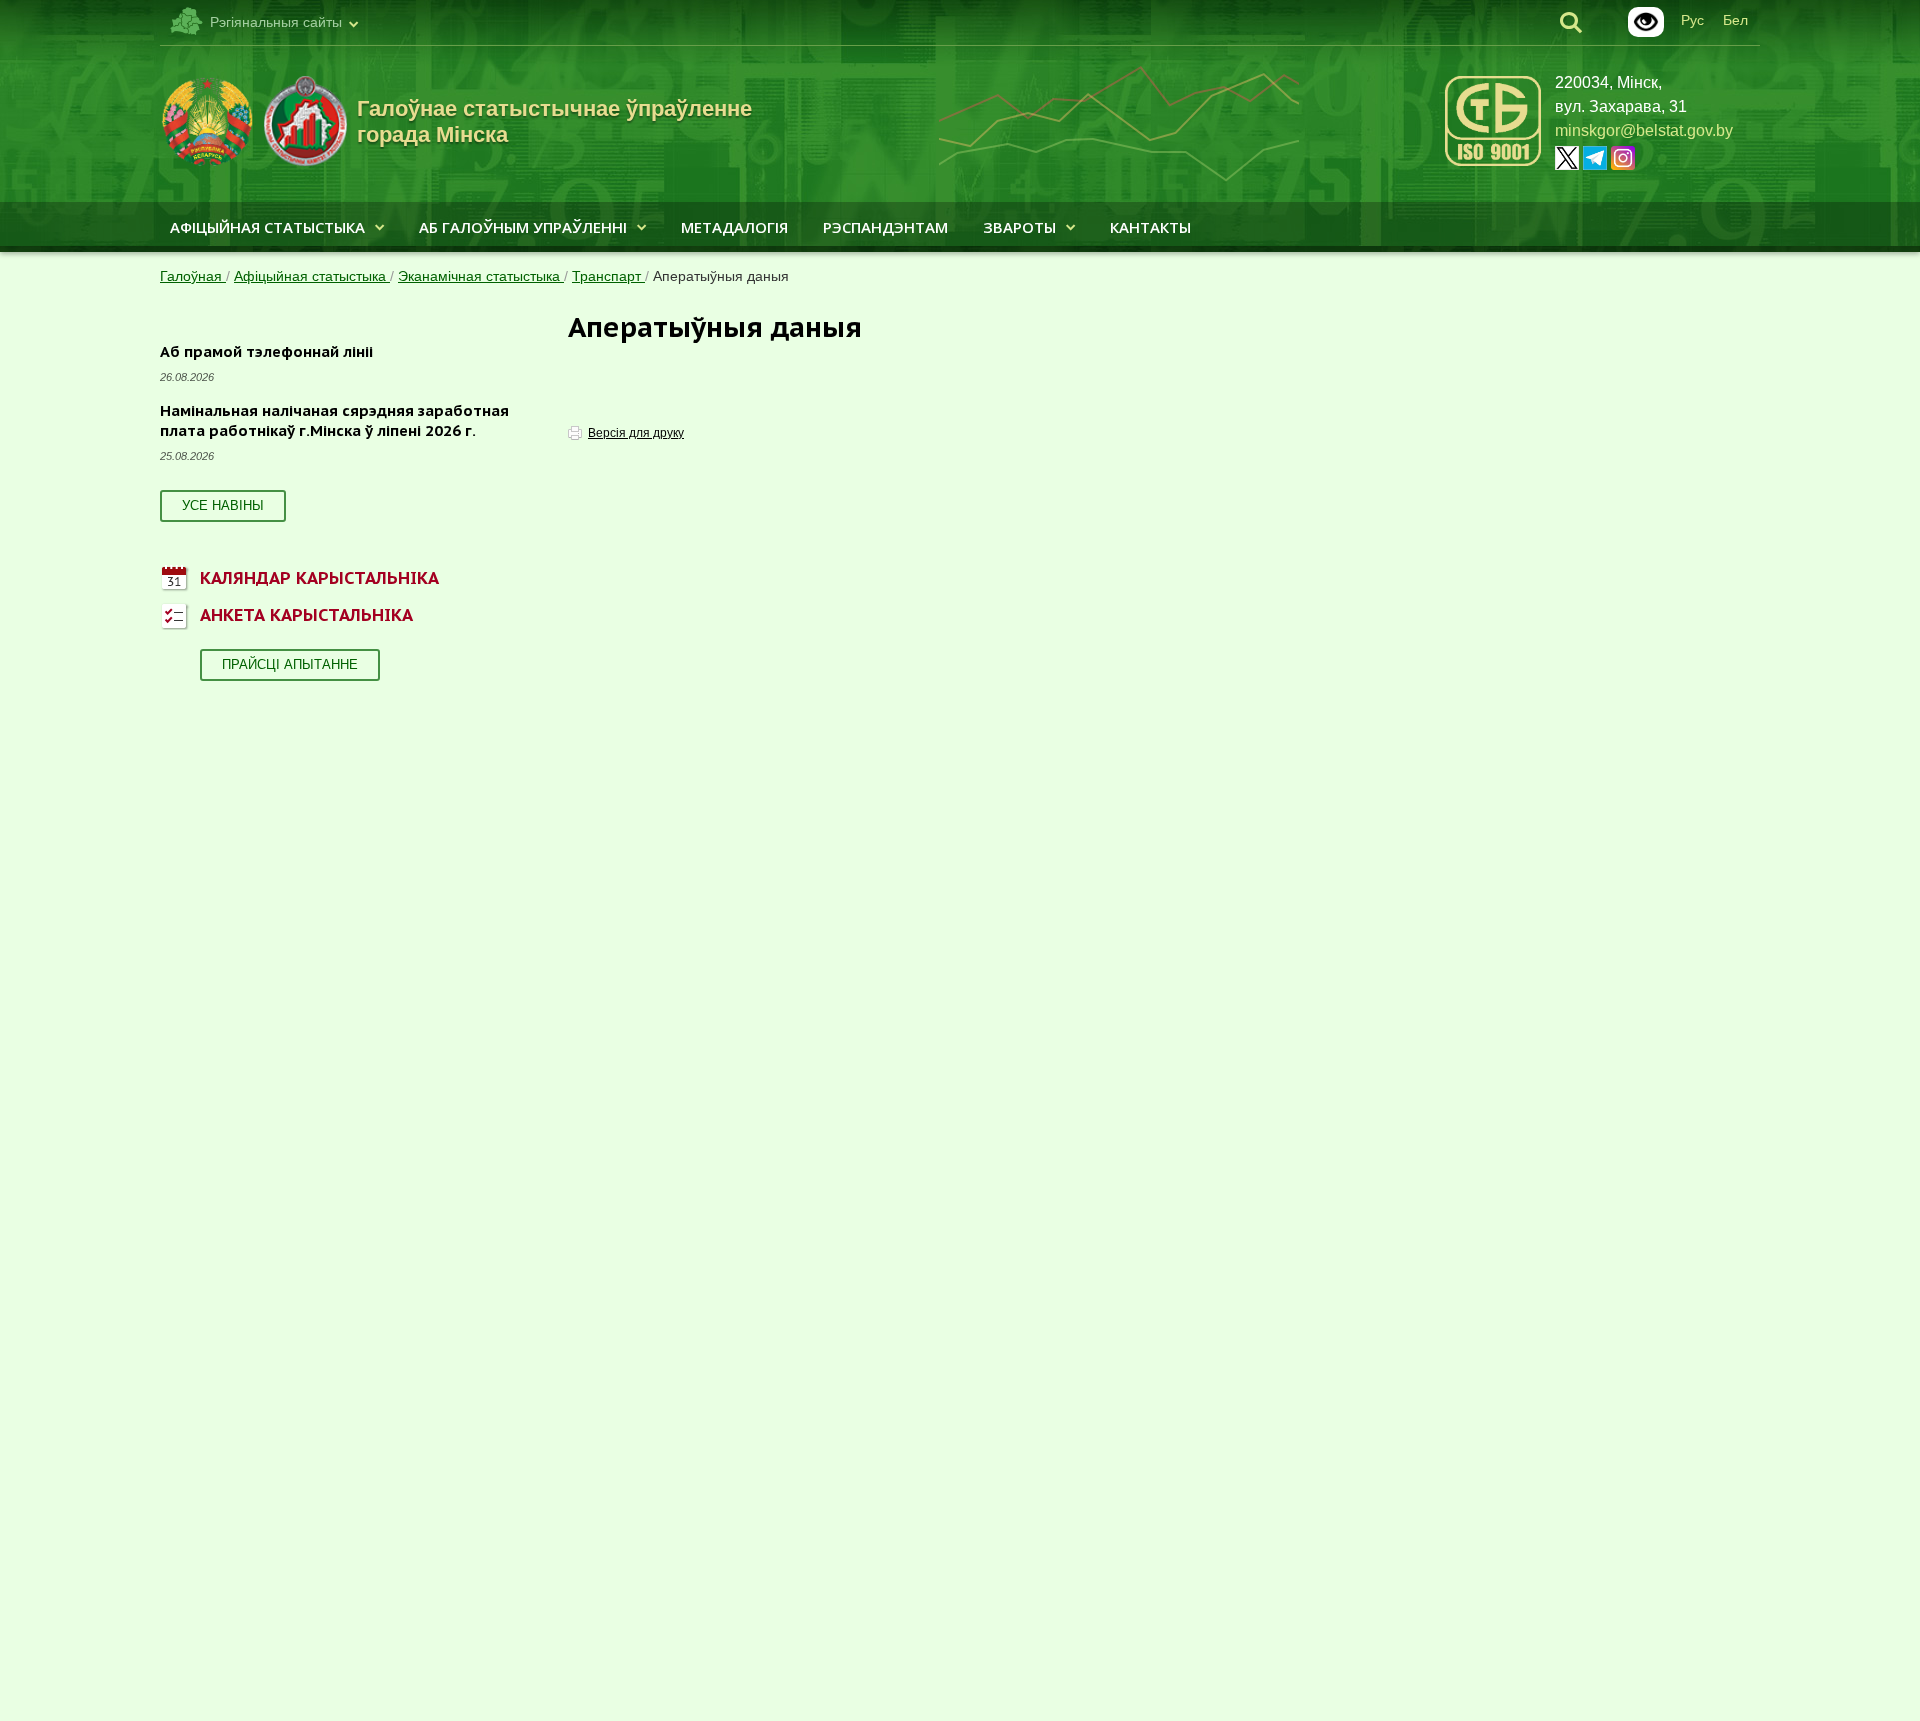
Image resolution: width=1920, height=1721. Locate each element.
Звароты (1019, 227)
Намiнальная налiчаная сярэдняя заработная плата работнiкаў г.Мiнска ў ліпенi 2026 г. (334, 420)
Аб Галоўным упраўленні (523, 227)
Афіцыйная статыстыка (267, 227)
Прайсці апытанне (290, 664)
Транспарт (608, 276)
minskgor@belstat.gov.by (1644, 130)
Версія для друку (636, 433)
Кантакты (1150, 227)
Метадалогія (734, 227)
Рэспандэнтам (885, 227)
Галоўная (193, 276)
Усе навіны (223, 505)
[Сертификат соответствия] (1493, 162)
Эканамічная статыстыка (481, 276)
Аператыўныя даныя (721, 276)
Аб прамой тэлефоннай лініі (266, 351)
